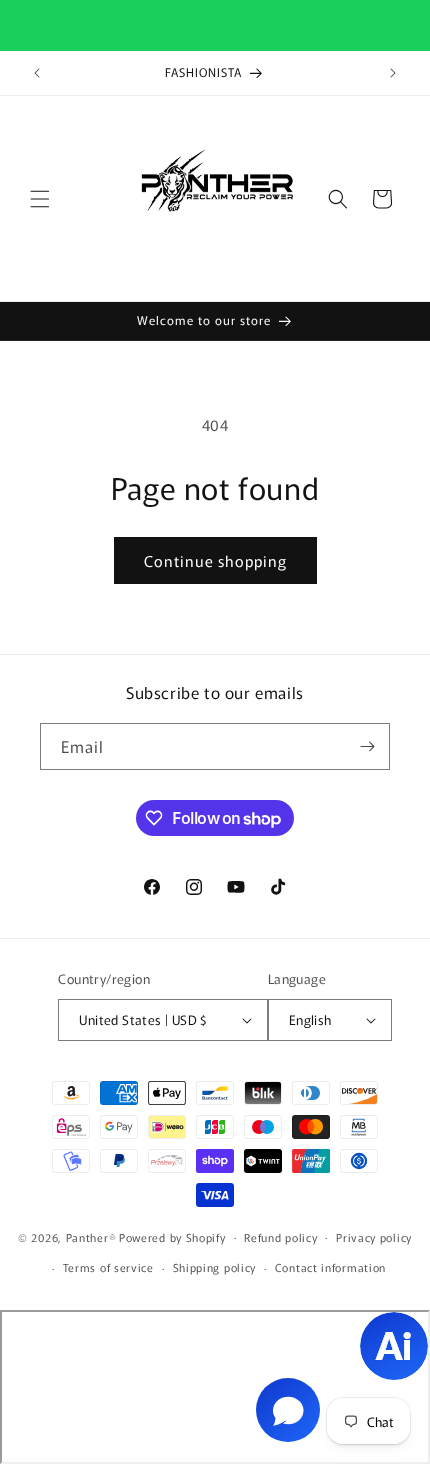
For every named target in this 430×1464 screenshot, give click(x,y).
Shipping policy (215, 1267)
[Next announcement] (393, 73)
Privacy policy (374, 1237)
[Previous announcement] (37, 73)
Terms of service (108, 1267)
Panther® (91, 1236)
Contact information (330, 1267)
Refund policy (280, 1237)
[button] (40, 199)
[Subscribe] (367, 746)
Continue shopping (215, 560)
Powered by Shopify (172, 1236)
